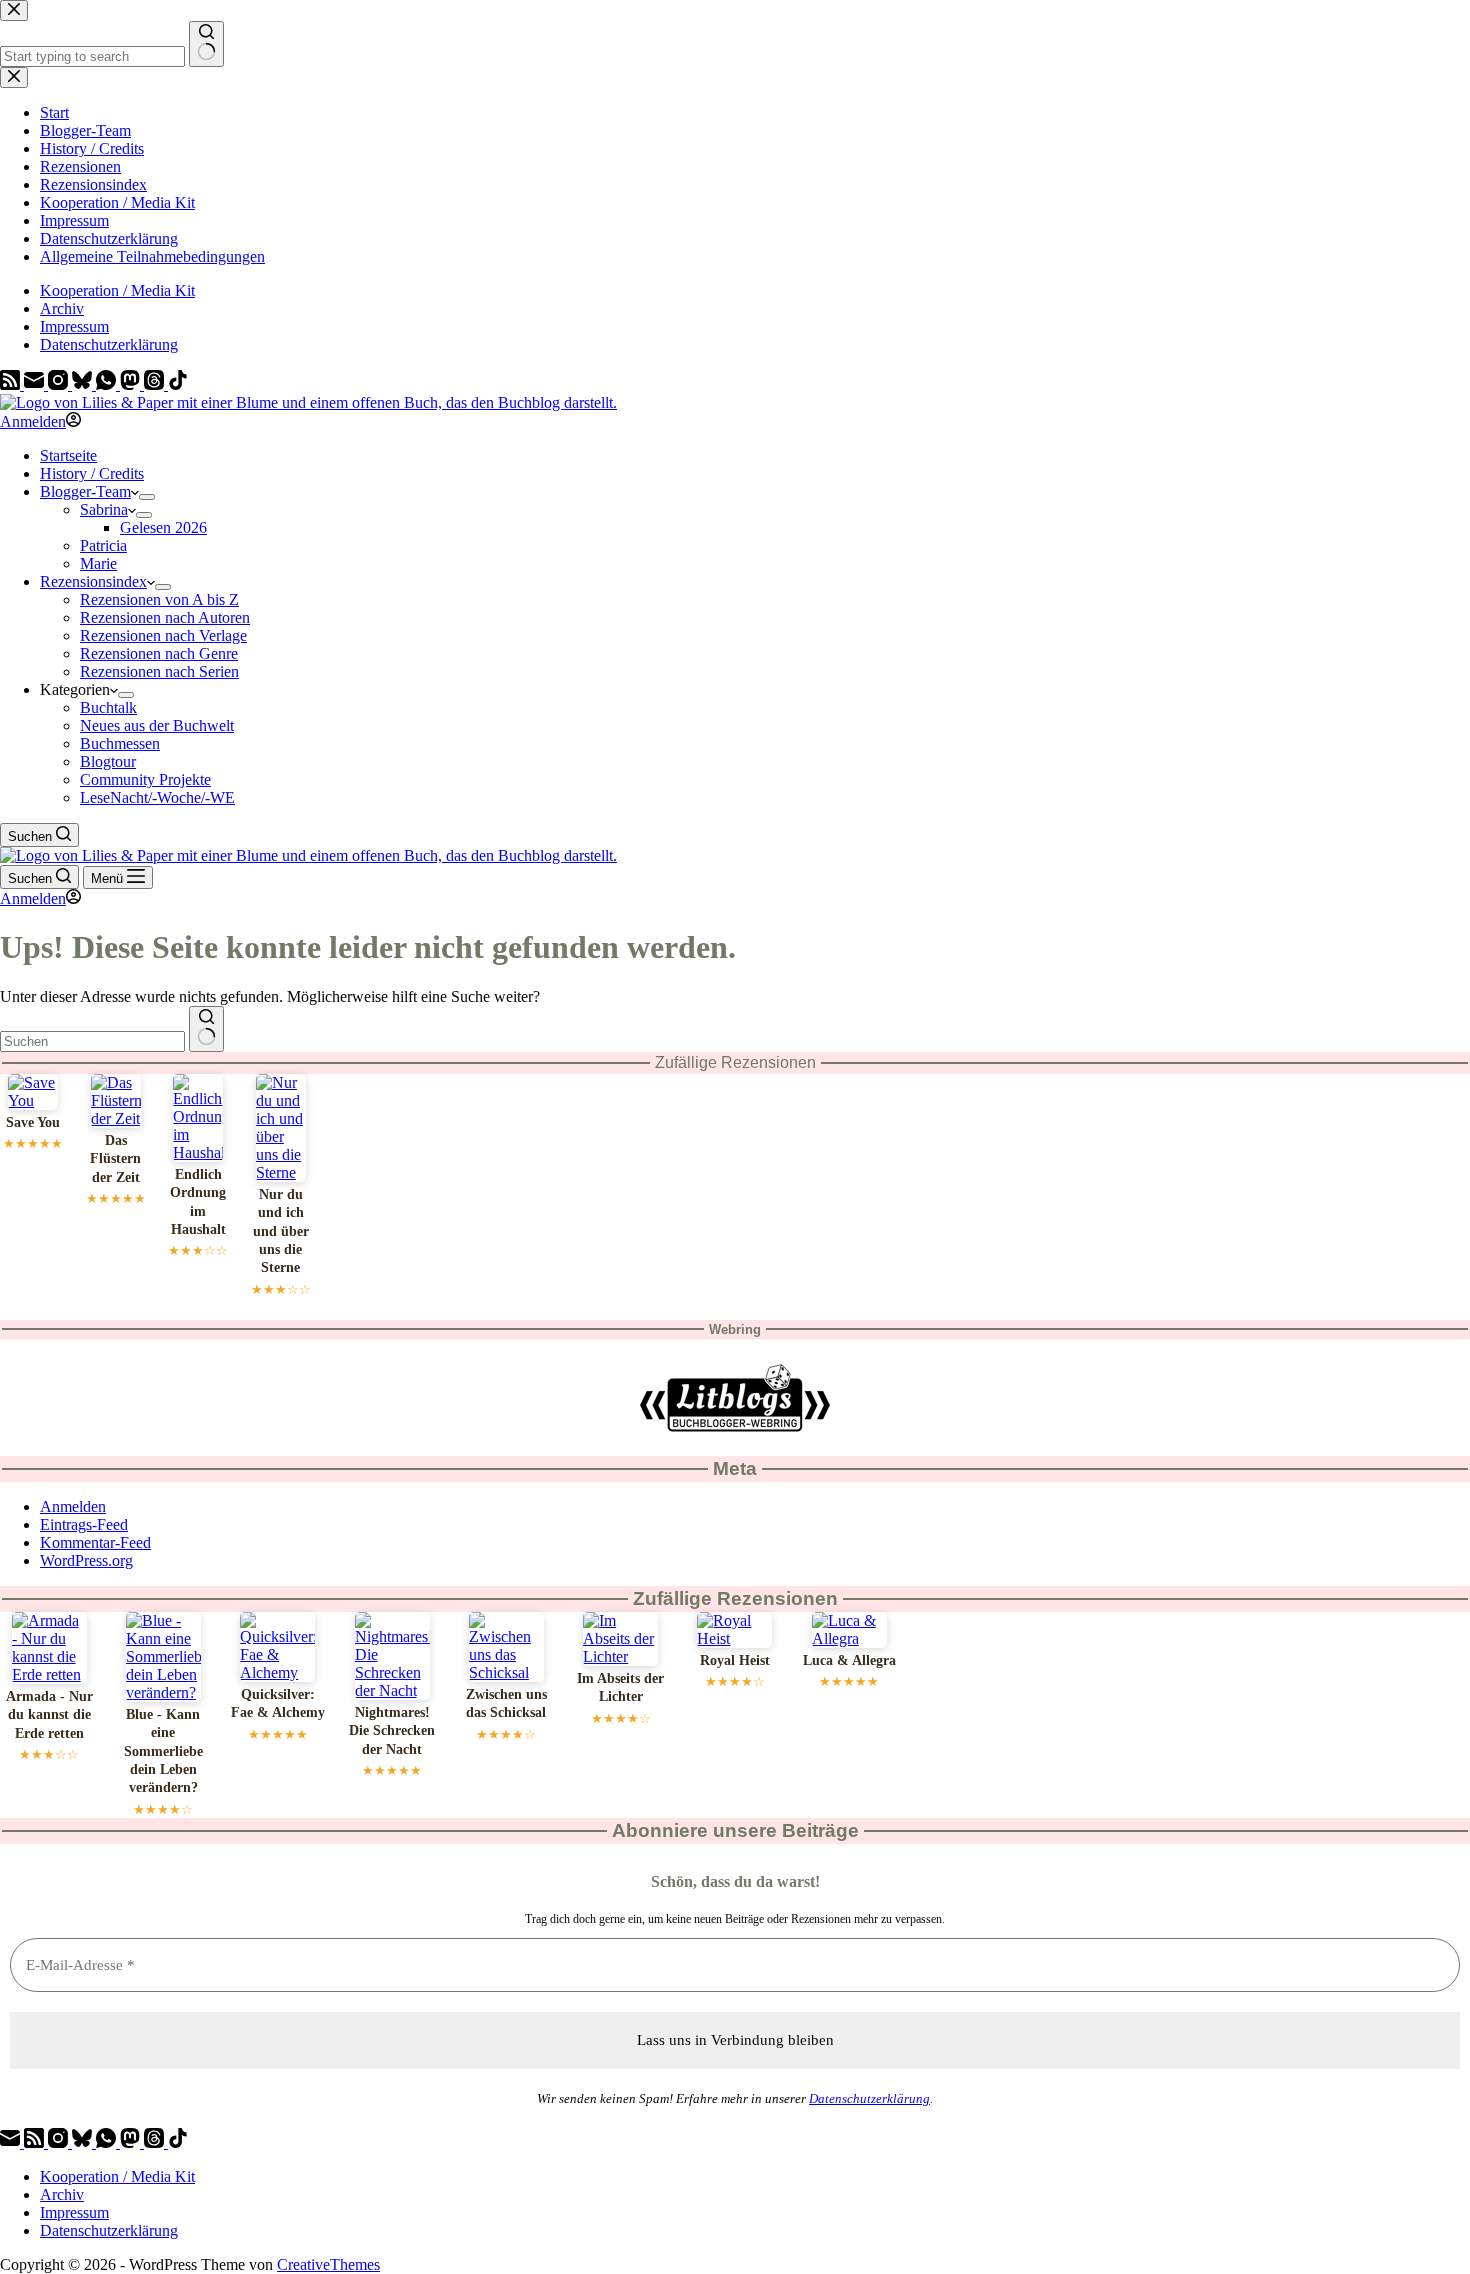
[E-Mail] (36, 384)
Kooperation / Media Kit (117, 290)
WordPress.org (86, 1560)
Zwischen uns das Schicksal (506, 1703)
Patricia (103, 545)
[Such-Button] (206, 1029)
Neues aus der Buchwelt (157, 725)
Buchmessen (120, 743)
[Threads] (156, 384)
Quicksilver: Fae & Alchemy (278, 1703)
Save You (33, 1122)
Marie (98, 563)
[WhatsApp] (108, 384)
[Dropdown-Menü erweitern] (147, 497)
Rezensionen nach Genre (159, 653)
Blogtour (108, 761)
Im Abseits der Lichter (620, 1687)
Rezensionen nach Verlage (163, 635)
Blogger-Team (85, 491)
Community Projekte (145, 779)
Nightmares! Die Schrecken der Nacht (392, 1731)
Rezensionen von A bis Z (159, 599)
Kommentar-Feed (95, 1542)
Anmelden (73, 1506)
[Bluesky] (84, 384)
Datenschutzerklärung (109, 344)
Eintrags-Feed (84, 1524)
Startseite (68, 455)
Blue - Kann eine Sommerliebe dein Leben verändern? (163, 1751)
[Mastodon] (132, 384)
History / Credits (92, 473)
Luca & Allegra (849, 1660)
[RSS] (12, 384)
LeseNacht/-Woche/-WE (157, 797)
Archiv (62, 308)
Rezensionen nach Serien (159, 671)
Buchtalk (108, 707)
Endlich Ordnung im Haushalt (198, 1202)
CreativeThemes (328, 2264)
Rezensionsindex (93, 581)
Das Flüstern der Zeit (115, 1159)
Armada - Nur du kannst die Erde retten (49, 1715)
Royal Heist (735, 1660)
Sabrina (104, 509)
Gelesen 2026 (163, 527)
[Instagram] (60, 384)
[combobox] (92, 1041)
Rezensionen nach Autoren (165, 617)
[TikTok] (178, 384)
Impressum (74, 326)
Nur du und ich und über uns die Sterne (281, 1231)
